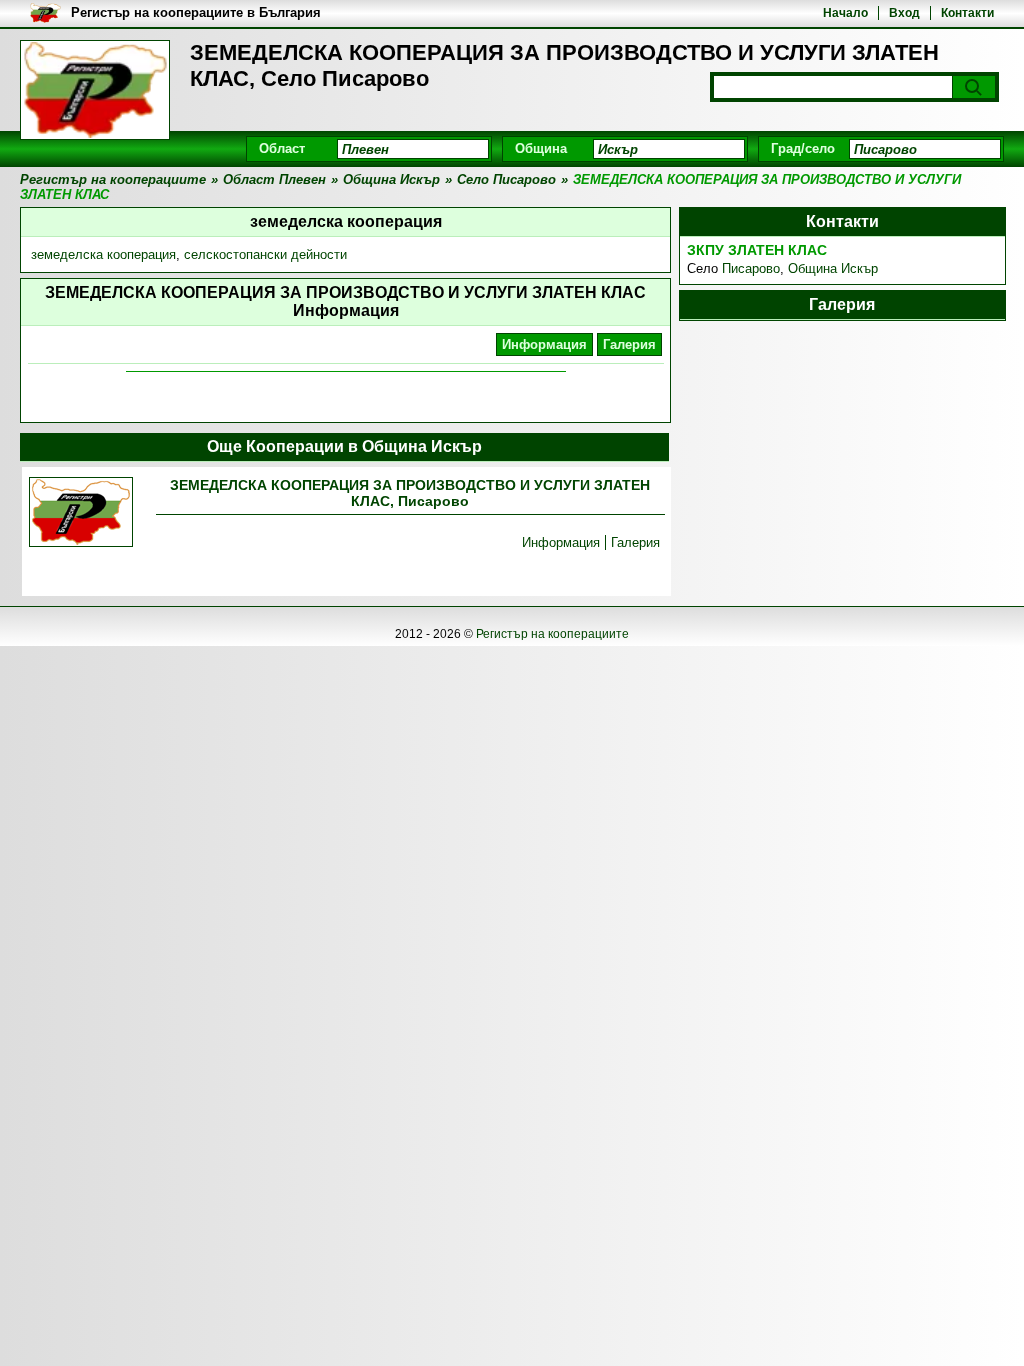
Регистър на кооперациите (552, 634)
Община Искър (833, 268)
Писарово (751, 268)
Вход (904, 13)
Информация (544, 344)
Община (541, 148)
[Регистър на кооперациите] (95, 90)
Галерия (629, 344)
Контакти (967, 13)
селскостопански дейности (265, 254)
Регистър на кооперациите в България (196, 12)
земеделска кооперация (103, 254)
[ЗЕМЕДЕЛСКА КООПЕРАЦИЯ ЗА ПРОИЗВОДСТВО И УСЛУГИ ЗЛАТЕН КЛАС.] (81, 513)
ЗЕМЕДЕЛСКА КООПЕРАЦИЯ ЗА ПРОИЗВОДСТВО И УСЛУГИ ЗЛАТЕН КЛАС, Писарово (410, 493)
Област (282, 148)
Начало (845, 13)
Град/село (803, 148)
